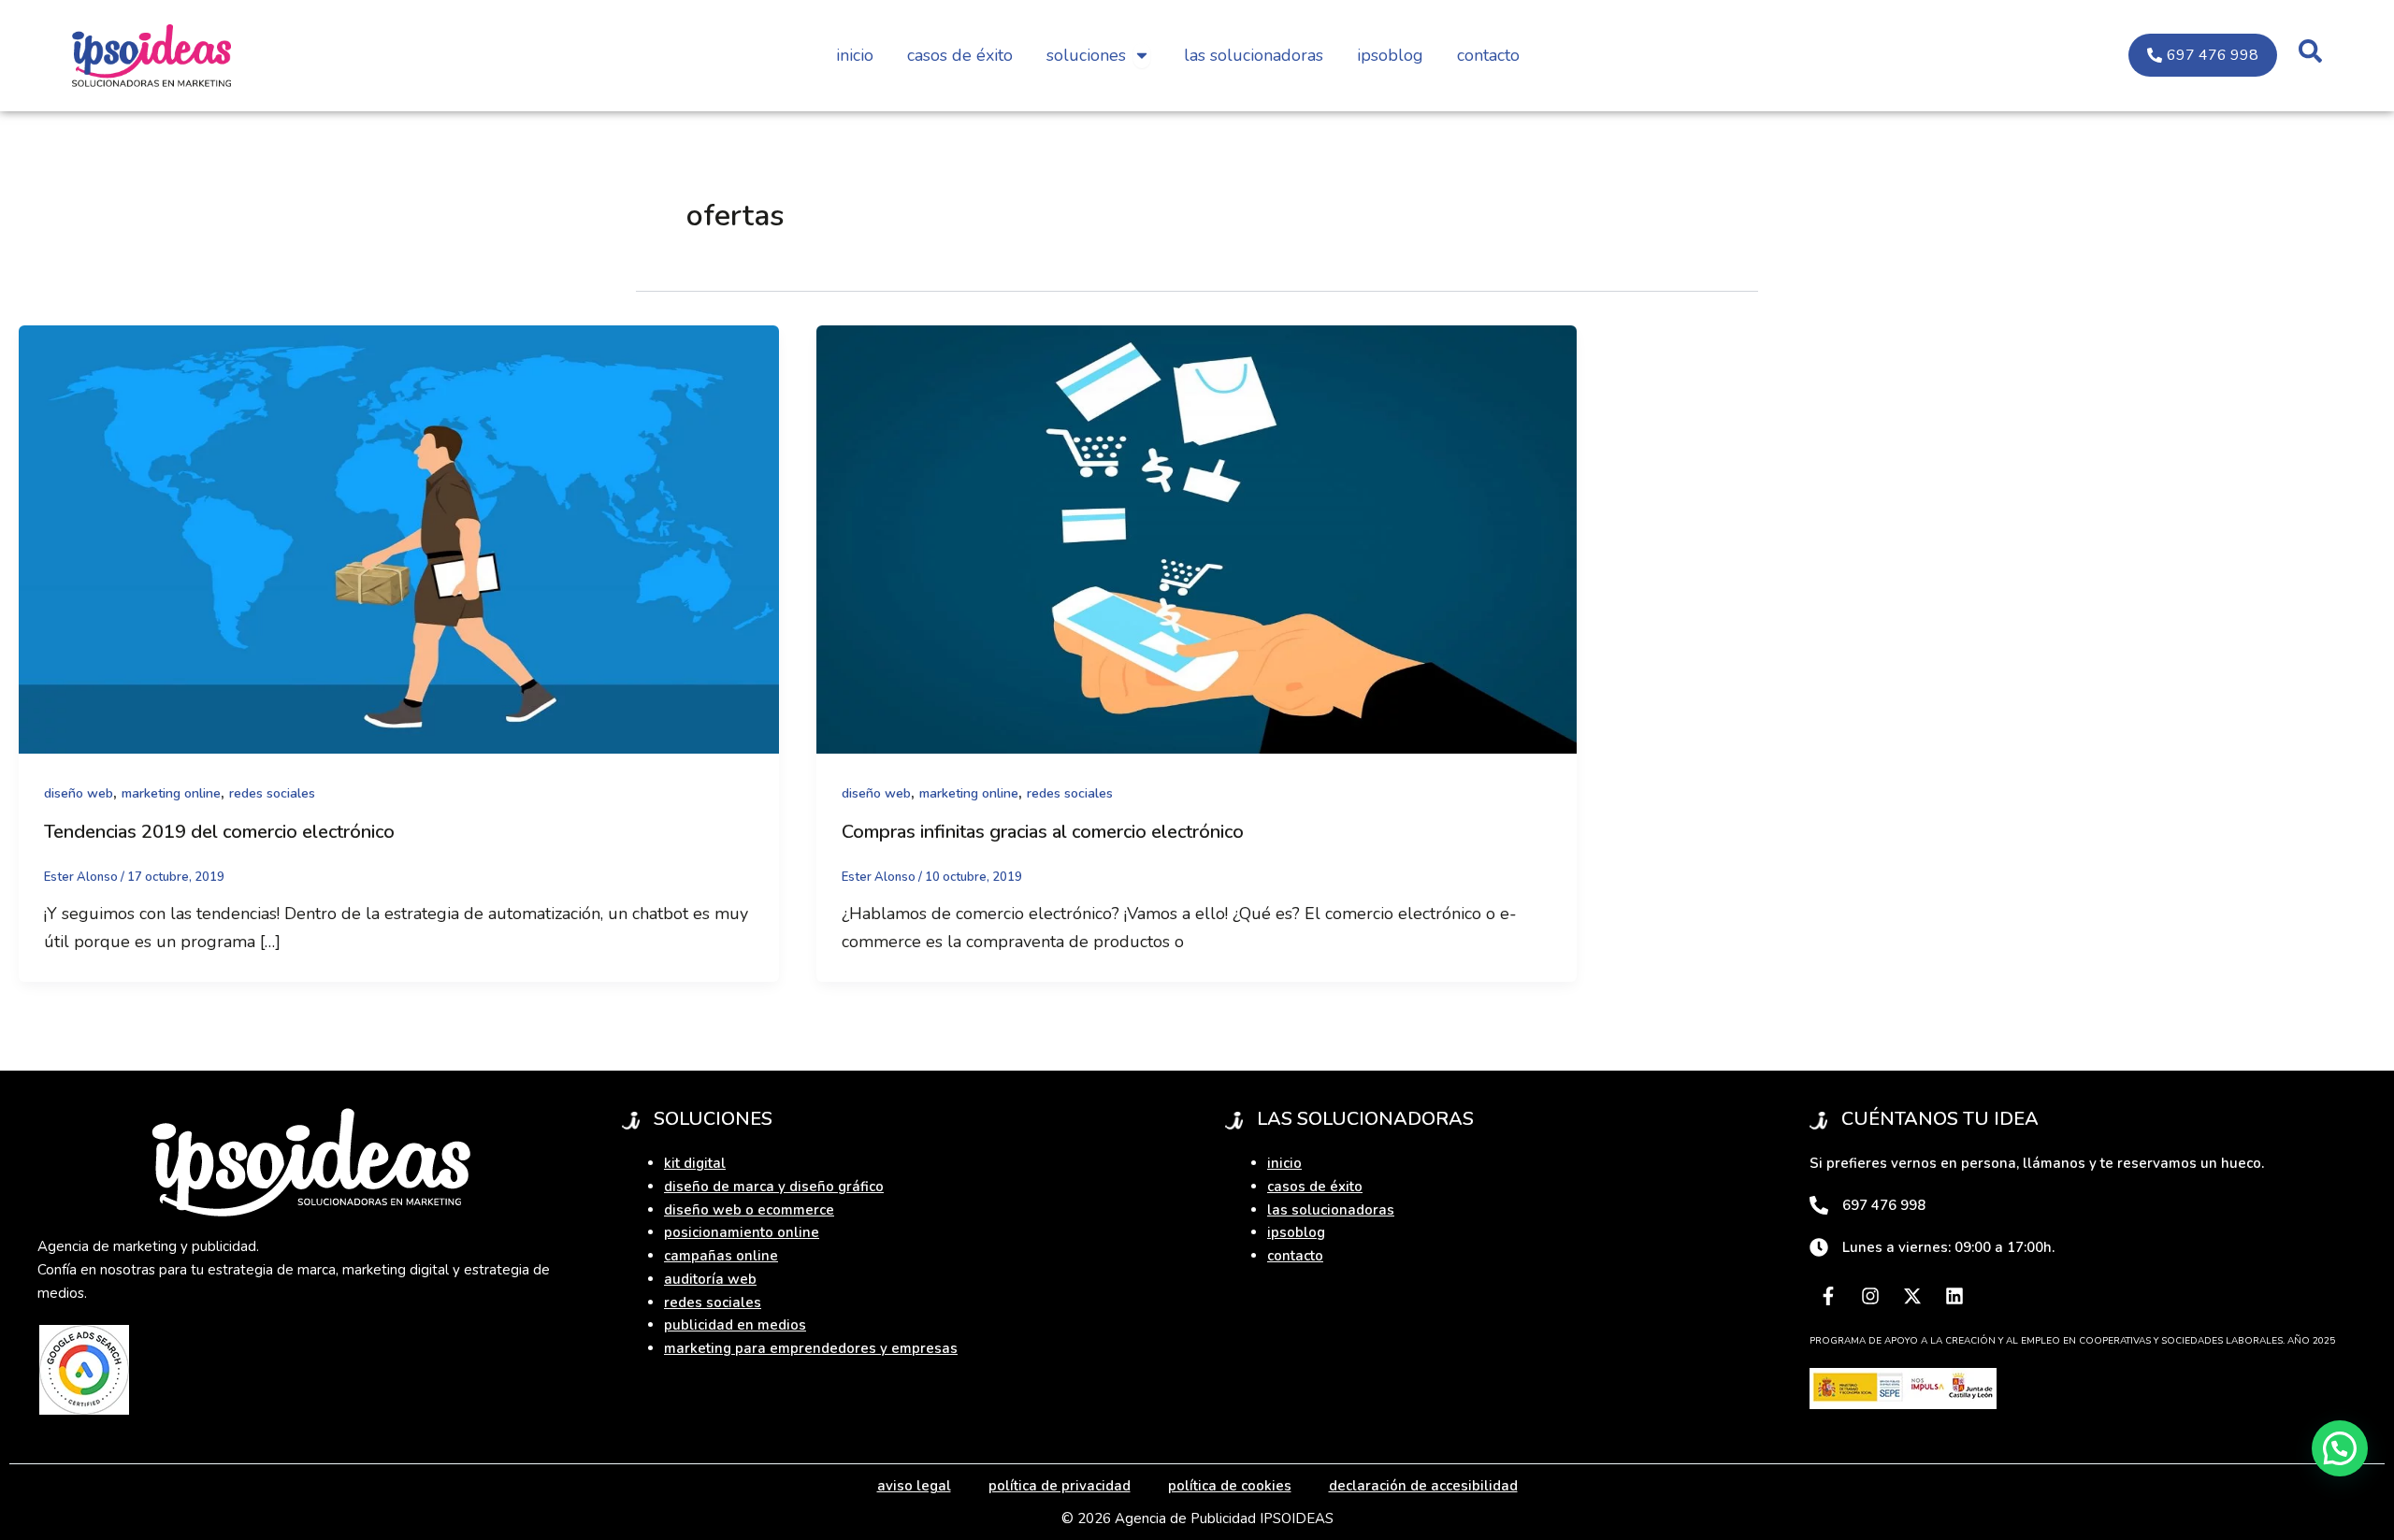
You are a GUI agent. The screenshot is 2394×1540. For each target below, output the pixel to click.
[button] (2340, 1448)
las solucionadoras (1331, 1210)
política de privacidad (1060, 1486)
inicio (1284, 1163)
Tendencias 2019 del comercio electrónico (219, 832)
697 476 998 (1884, 1205)
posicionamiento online (742, 1232)
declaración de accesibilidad (1423, 1486)
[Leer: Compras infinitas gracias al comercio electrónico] (1197, 538)
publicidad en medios (735, 1325)
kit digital (695, 1163)
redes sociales (272, 793)
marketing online (171, 793)
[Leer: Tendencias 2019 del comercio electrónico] (399, 538)
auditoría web (710, 1279)
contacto (1295, 1256)
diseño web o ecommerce (749, 1210)
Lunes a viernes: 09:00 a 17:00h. (1948, 1247)
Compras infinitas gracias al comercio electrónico (1043, 832)
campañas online (721, 1256)
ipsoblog (1296, 1232)
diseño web (79, 793)
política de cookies (1230, 1486)
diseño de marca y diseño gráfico (774, 1187)
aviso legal (914, 1486)
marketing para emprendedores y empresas (811, 1348)
